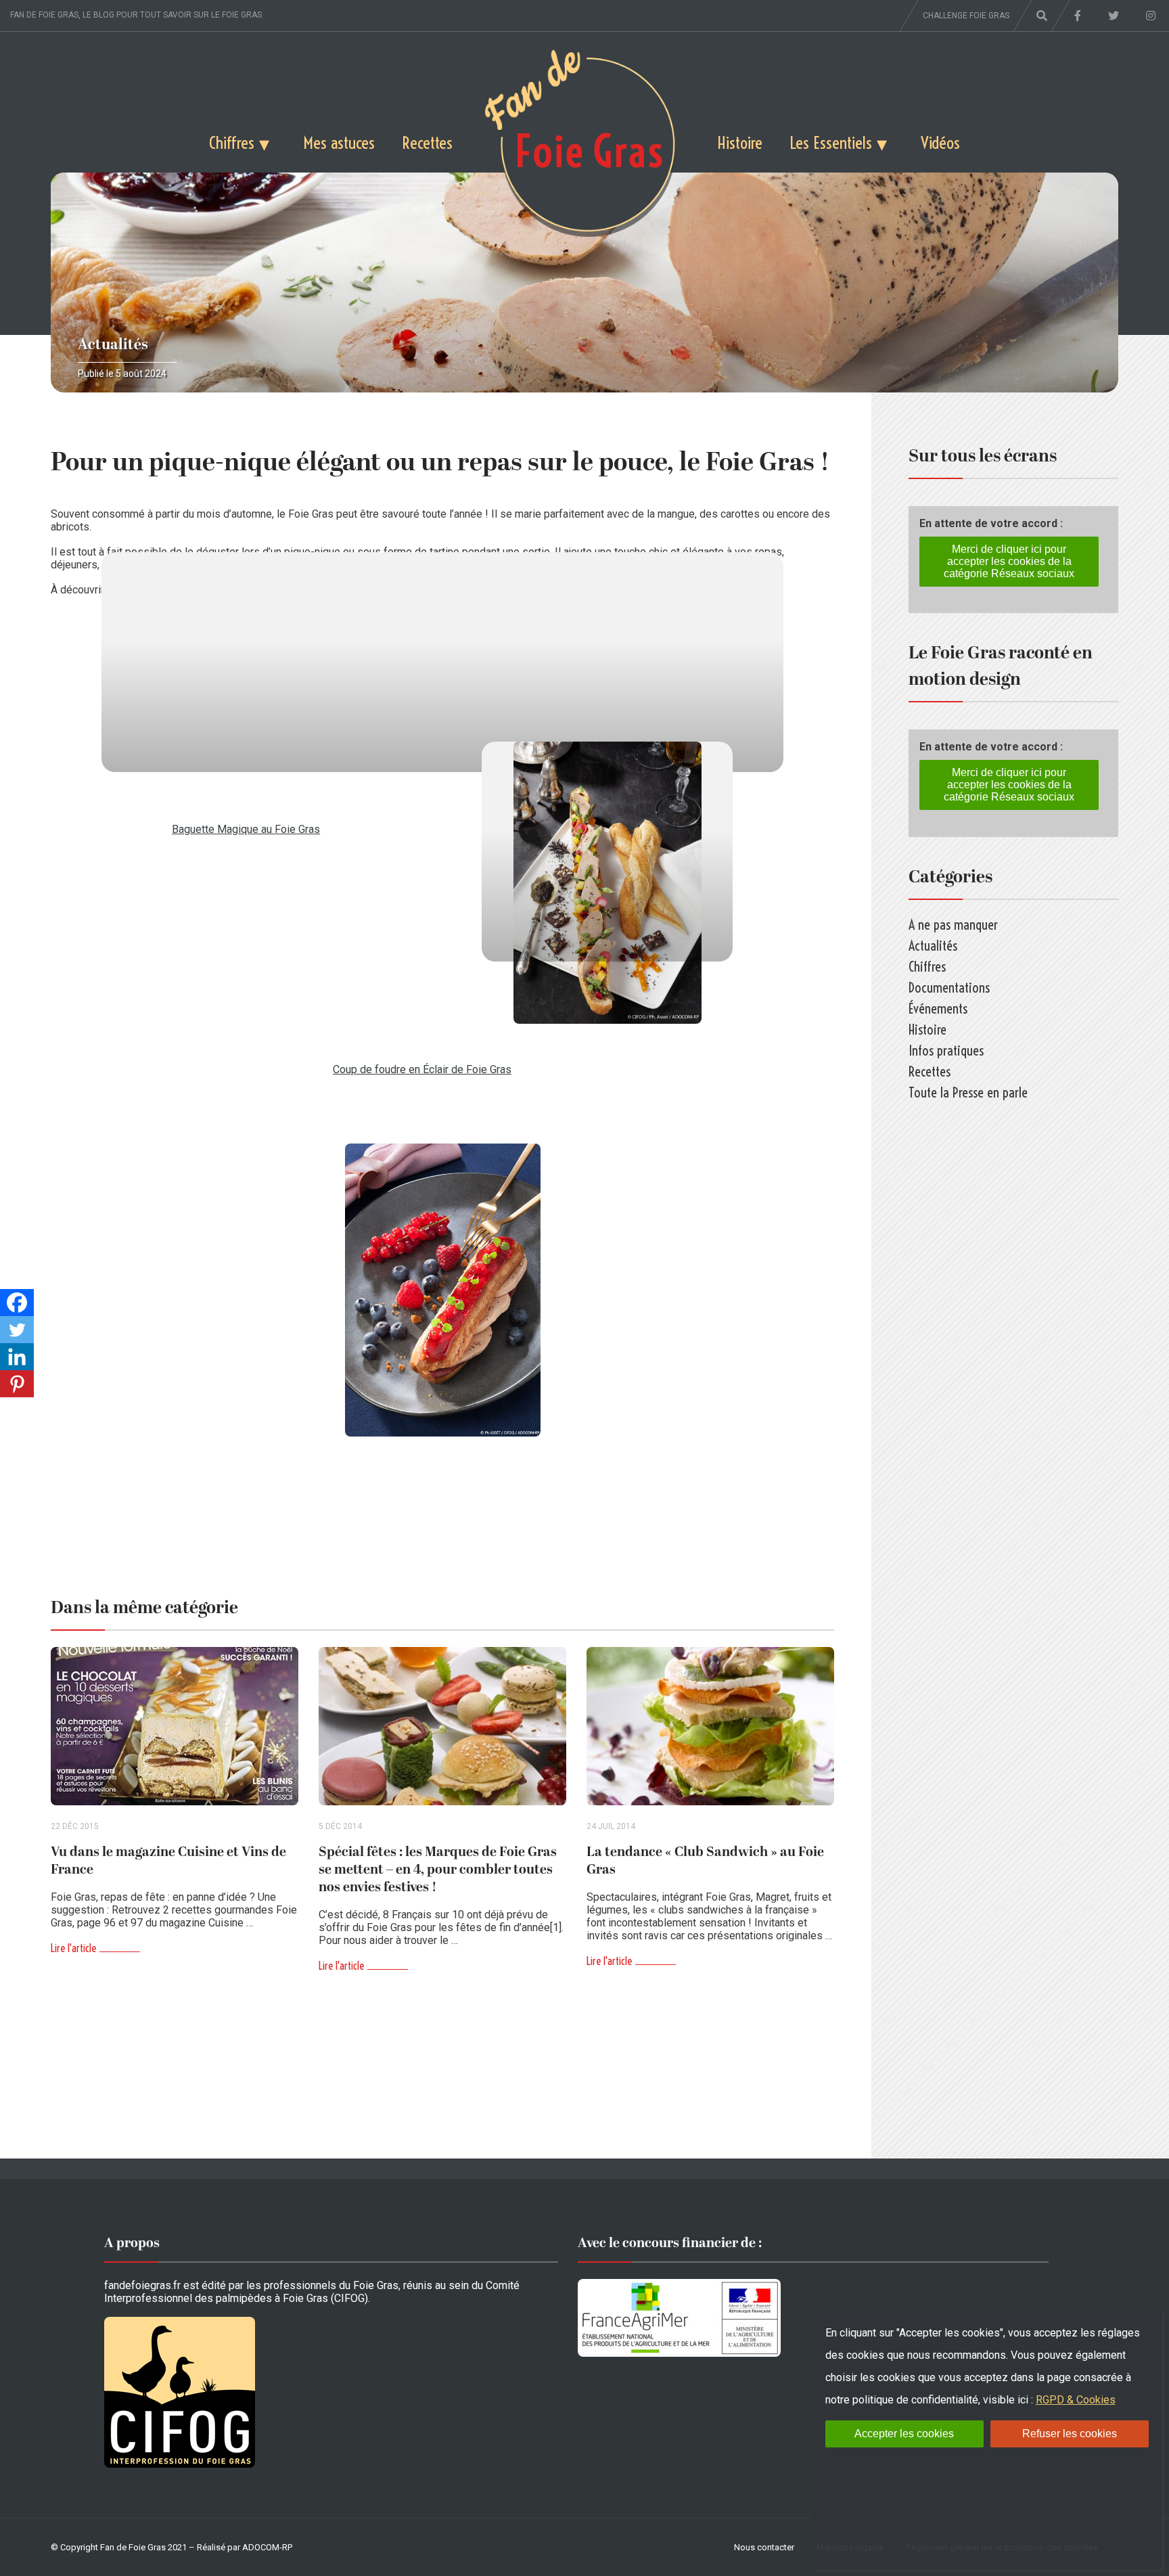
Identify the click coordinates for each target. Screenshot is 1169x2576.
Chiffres (232, 142)
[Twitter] (17, 1330)
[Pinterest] (17, 1384)
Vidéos (940, 142)
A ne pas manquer (953, 925)
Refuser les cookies (1070, 2434)
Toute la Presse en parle (968, 1092)
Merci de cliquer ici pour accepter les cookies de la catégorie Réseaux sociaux (1009, 561)
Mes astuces (339, 142)
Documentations (949, 988)
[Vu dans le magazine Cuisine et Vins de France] (175, 1726)
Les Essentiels (831, 142)
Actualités (113, 345)
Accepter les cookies (904, 2434)
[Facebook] (17, 1303)
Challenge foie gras (966, 16)
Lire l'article (73, 1948)
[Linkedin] (17, 1357)
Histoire (740, 142)
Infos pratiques (946, 1050)
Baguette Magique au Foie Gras (246, 829)
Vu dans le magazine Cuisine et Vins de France (168, 1861)
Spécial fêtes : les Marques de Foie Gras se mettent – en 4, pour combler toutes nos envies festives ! (438, 1870)
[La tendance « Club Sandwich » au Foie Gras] (710, 1726)
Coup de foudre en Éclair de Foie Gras (422, 1069)
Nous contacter (764, 2547)
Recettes (427, 142)
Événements (938, 1009)
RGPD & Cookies (1076, 2400)
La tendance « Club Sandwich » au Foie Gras (705, 1861)
